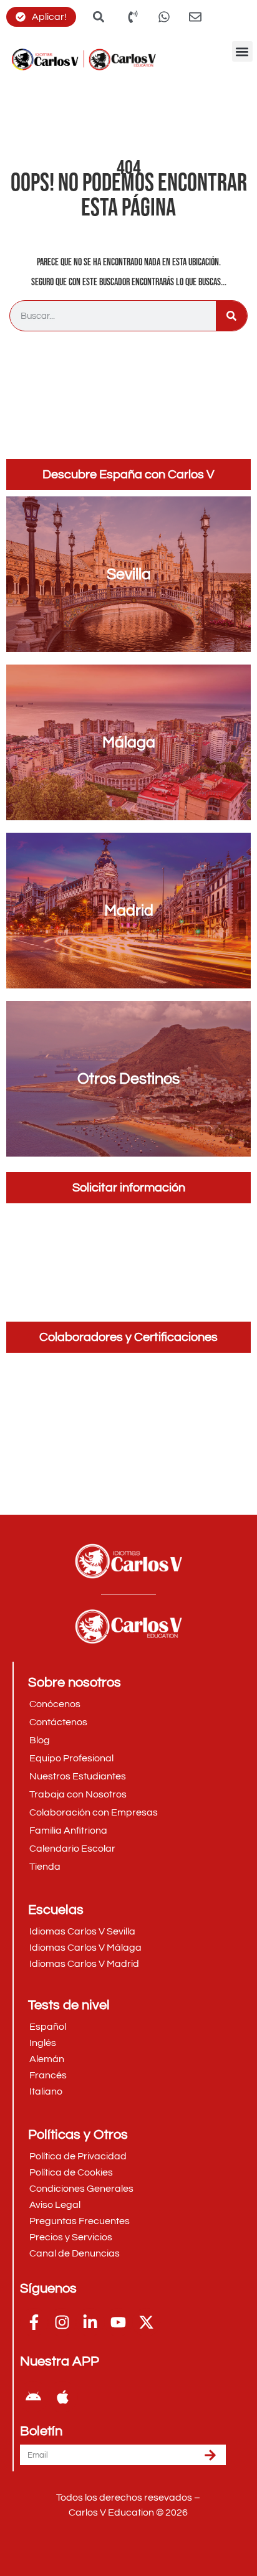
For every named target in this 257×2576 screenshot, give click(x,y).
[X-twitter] (146, 2322)
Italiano (46, 2091)
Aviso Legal (55, 2205)
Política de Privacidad (78, 2156)
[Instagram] (62, 2322)
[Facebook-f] (34, 2322)
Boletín (41, 2432)
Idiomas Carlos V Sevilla (82, 1931)
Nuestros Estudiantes (78, 1776)
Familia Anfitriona (68, 1830)
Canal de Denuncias (75, 2253)
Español (48, 2027)
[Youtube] (118, 2322)
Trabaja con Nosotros (78, 1794)
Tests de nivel (69, 2005)
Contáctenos (58, 1722)
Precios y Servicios (71, 2237)
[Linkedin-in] (90, 2322)
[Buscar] (231, 316)
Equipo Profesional (71, 1758)
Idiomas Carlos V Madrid (84, 1964)
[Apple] (62, 2397)
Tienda (45, 1867)
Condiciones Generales (81, 2189)
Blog (40, 1740)
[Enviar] (210, 2455)
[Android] (33, 2397)
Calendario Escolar (72, 1849)
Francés (48, 2075)
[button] (242, 51)
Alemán (47, 2059)
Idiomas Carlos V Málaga (85, 1948)
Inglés (43, 2043)
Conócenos (55, 1704)
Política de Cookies (71, 2172)
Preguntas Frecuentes (80, 2221)
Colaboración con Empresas (94, 1812)
